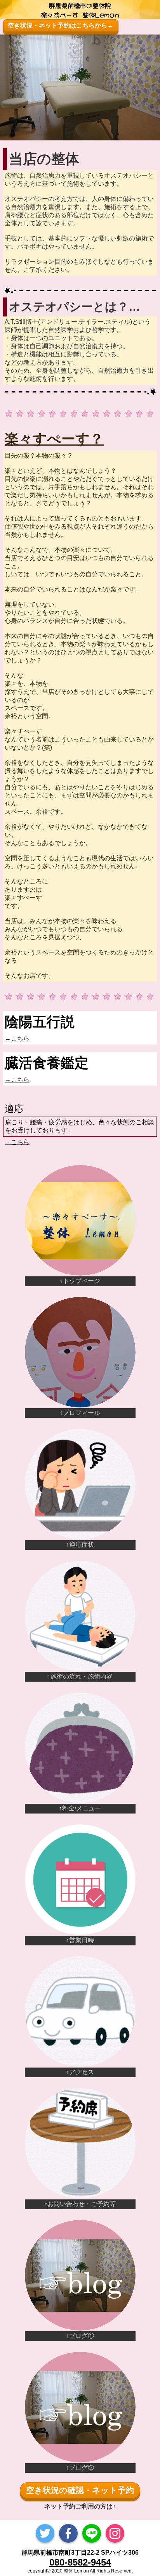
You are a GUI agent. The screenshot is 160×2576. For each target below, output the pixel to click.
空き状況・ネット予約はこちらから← (61, 25)
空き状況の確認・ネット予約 (80, 2490)
